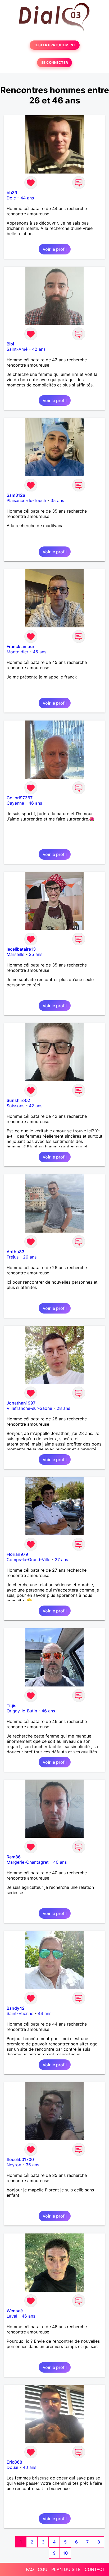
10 (65, 2553)
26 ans (30, 1257)
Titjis (12, 1706)
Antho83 (15, 1252)
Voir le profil (55, 249)
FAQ (30, 2569)
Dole (11, 198)
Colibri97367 (20, 798)
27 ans (61, 1560)
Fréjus (13, 1257)
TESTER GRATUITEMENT (55, 45)
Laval (12, 2316)
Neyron (14, 2165)
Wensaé (15, 2311)
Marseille (15, 954)
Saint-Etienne (20, 2013)
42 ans (39, 349)
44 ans (27, 198)
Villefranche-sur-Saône (29, 1408)
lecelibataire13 (21, 949)
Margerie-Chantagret (28, 1862)
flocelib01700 (20, 2159)
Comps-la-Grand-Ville (28, 1560)
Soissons (15, 1106)
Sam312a (16, 495)
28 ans (63, 1408)
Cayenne (15, 803)
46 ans (35, 803)
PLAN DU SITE (66, 2569)
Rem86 (14, 1857)
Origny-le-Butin (22, 1711)
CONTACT (95, 2569)
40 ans (60, 1862)
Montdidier (17, 652)
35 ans (57, 500)
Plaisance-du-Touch (26, 500)
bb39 (12, 193)
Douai (12, 2467)
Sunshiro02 (18, 1100)
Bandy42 (16, 2008)
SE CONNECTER (54, 63)
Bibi (10, 344)
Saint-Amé (17, 349)
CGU (43, 2569)
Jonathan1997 (21, 1403)
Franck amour (21, 646)
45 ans (40, 652)
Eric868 (14, 2462)
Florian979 (17, 1554)
